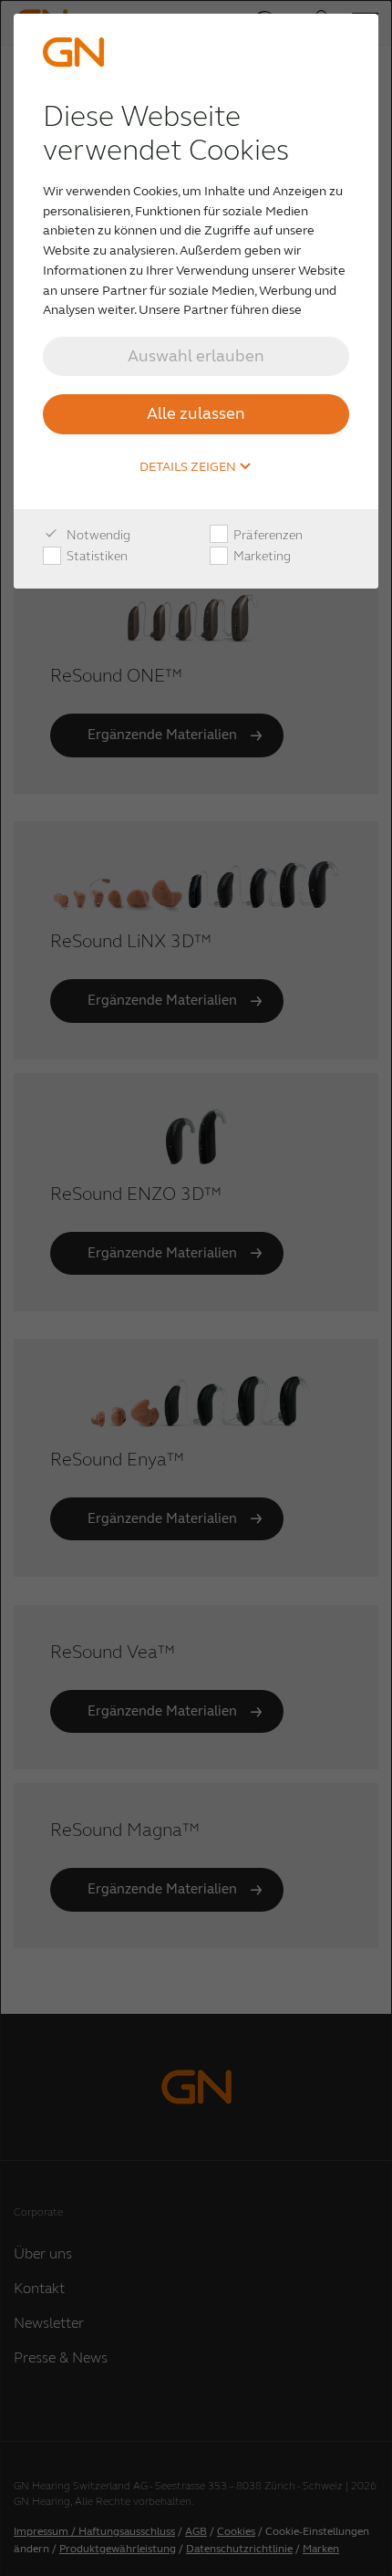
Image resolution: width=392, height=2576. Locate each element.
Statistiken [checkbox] (96, 556)
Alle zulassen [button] (196, 413)
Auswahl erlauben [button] (196, 356)
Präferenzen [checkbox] (267, 535)
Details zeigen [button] (189, 467)
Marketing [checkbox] (261, 556)
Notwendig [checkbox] (97, 535)
